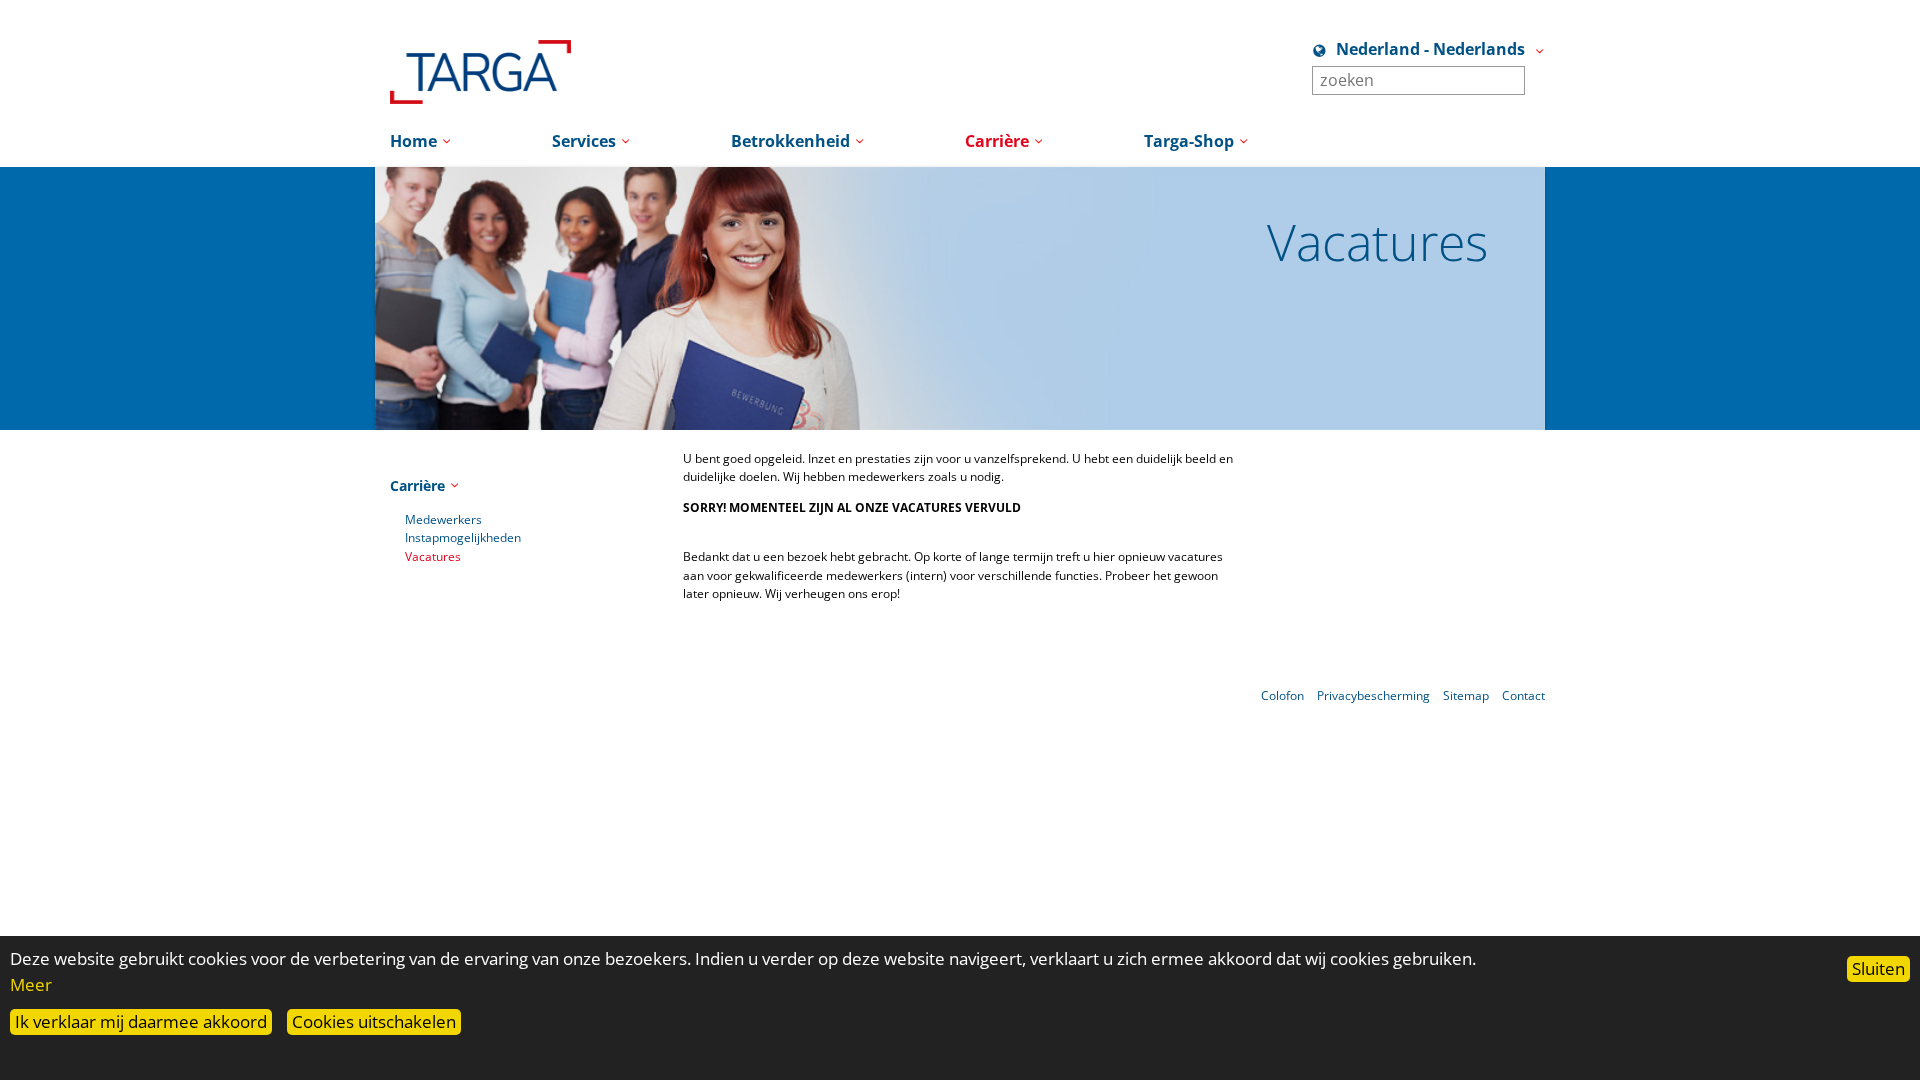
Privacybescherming (1373, 695)
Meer (31, 984)
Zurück (345, 397)
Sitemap (1466, 695)
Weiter (1575, 397)
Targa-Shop (1189, 141)
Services (584, 141)
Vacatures (433, 556)
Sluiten (1878, 968)
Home (413, 141)
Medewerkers (443, 519)
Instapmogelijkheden (463, 537)
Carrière (997, 141)
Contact (1523, 695)
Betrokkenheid (790, 141)
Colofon (1282, 695)
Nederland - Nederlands (1430, 49)
